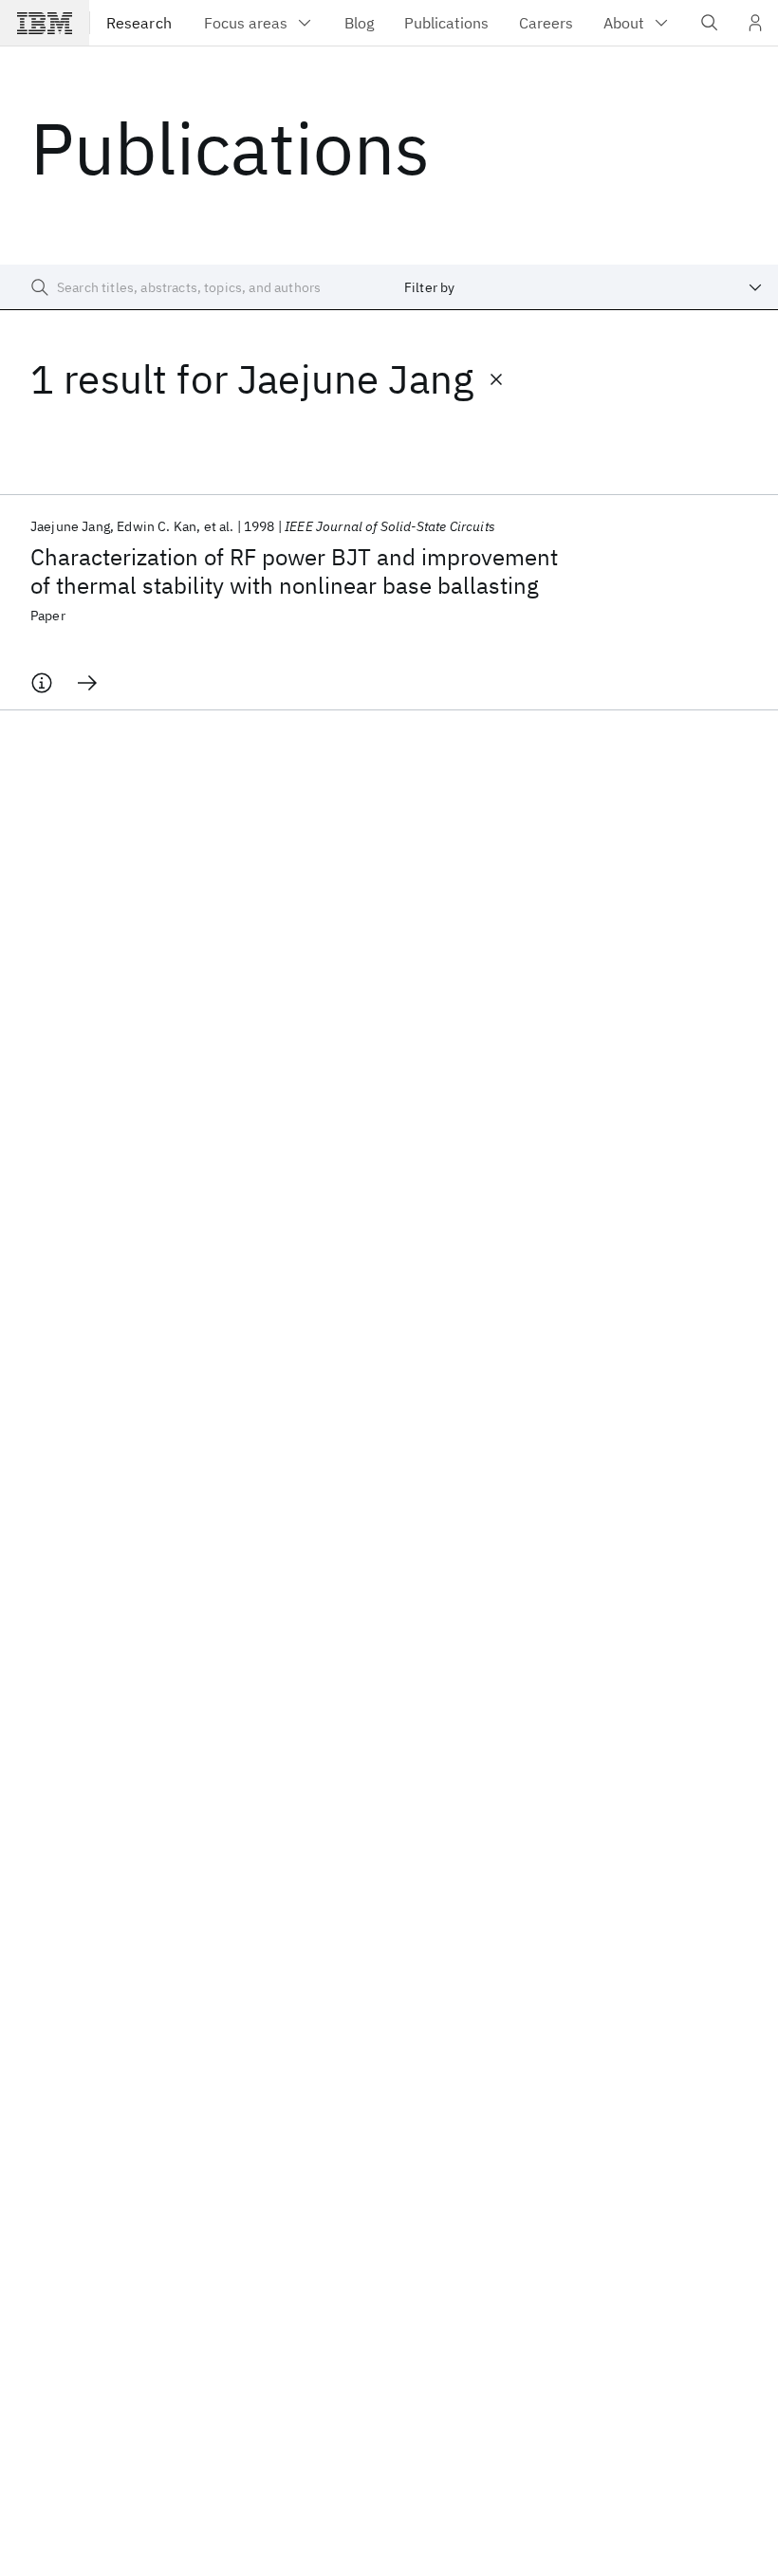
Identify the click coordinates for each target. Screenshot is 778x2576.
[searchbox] (194, 287)
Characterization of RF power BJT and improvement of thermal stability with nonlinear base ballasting (294, 571)
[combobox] (583, 287)
